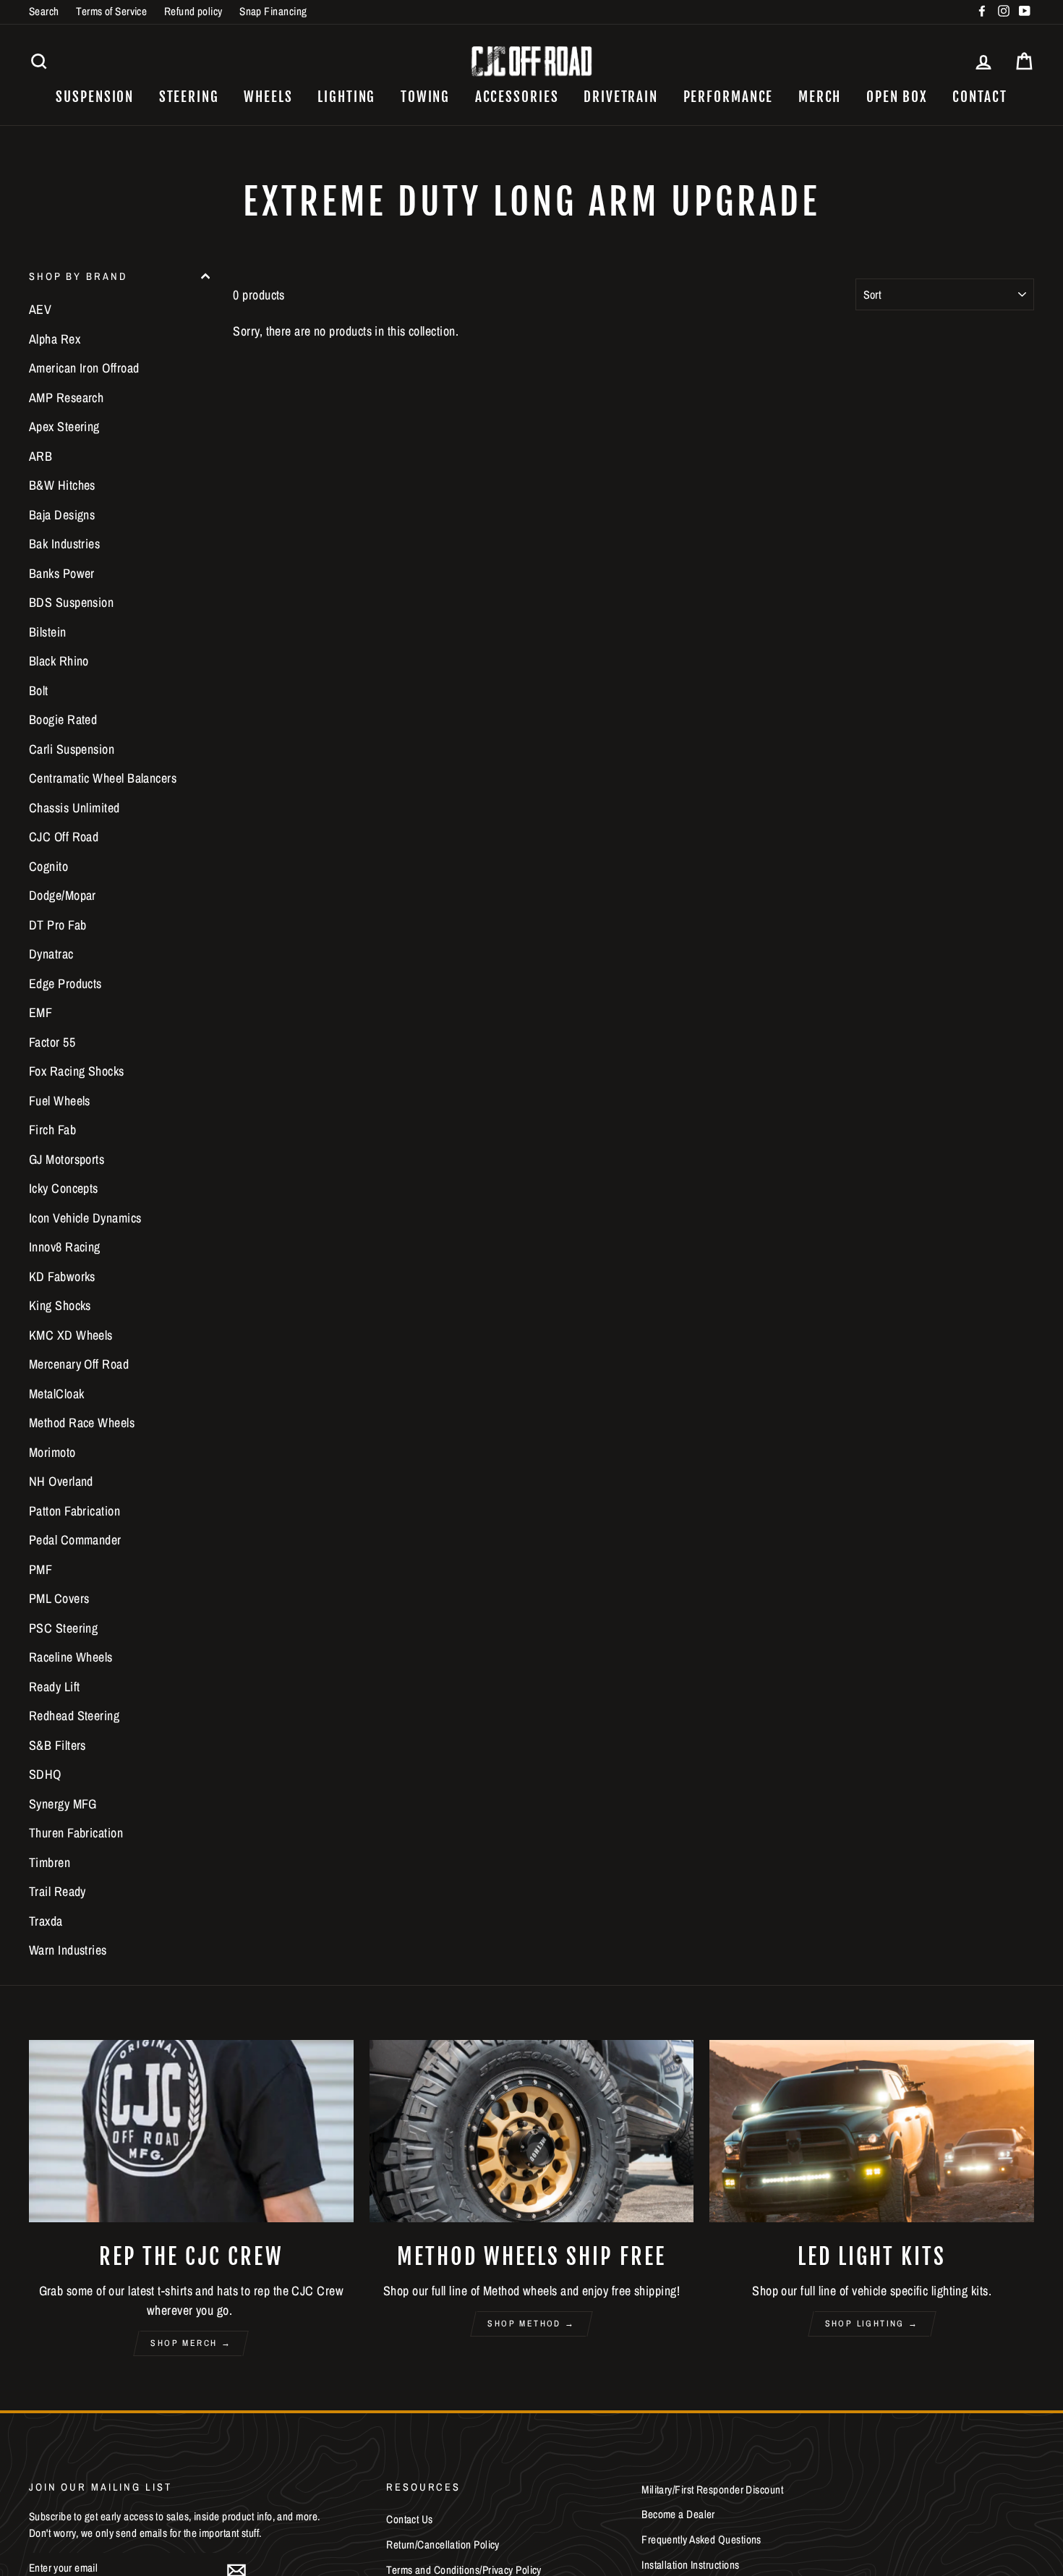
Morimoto (52, 1452)
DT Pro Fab (58, 925)
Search (44, 11)
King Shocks (60, 1305)
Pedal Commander (75, 1540)
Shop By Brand (78, 276)
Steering (189, 97)
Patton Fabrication (74, 1511)
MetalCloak (57, 1394)
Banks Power (62, 573)
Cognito (48, 866)
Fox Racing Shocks (77, 1071)
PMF (40, 1569)
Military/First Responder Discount (712, 2490)
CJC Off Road (64, 837)
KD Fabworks (62, 1276)
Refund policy (193, 11)
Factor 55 (52, 1042)
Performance (729, 97)
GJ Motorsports (67, 1159)
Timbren (50, 1862)
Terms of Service (111, 11)
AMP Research (66, 398)
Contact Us (410, 2519)
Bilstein (48, 632)
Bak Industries (64, 544)
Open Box (897, 97)
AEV (40, 309)
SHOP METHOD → (531, 2324)
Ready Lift (55, 1687)
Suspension (95, 97)
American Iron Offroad (84, 368)
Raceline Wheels (71, 1657)
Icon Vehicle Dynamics (85, 1218)
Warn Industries (68, 1950)
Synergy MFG (63, 1804)
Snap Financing (273, 11)
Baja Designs (62, 515)
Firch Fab (52, 1130)
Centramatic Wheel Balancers (103, 778)
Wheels (268, 97)
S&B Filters (57, 1745)
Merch (820, 97)
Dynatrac (51, 954)
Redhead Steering (74, 1716)
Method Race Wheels (82, 1423)
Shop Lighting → (872, 2324)
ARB (40, 456)
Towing (425, 97)
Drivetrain (621, 97)
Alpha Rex (55, 339)
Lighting (346, 97)
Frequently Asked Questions (701, 2539)
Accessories (517, 97)
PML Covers (59, 1598)
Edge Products (65, 983)
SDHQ (45, 1774)
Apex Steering (64, 426)
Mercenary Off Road (79, 1364)
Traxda (46, 1921)
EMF (40, 1012)
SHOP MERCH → (191, 2343)
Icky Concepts (64, 1188)
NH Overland (61, 1481)
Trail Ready (57, 1891)
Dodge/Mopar (63, 895)
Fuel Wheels (60, 1101)
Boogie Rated (63, 719)
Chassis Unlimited (74, 808)
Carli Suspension (72, 749)
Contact (979, 97)
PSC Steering (63, 1628)
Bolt (39, 690)
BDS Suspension (71, 602)
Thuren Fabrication (76, 1833)
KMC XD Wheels (71, 1335)
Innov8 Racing (65, 1247)
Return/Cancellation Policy (443, 2545)
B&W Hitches (62, 485)
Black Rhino (59, 661)
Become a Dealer (678, 2514)
